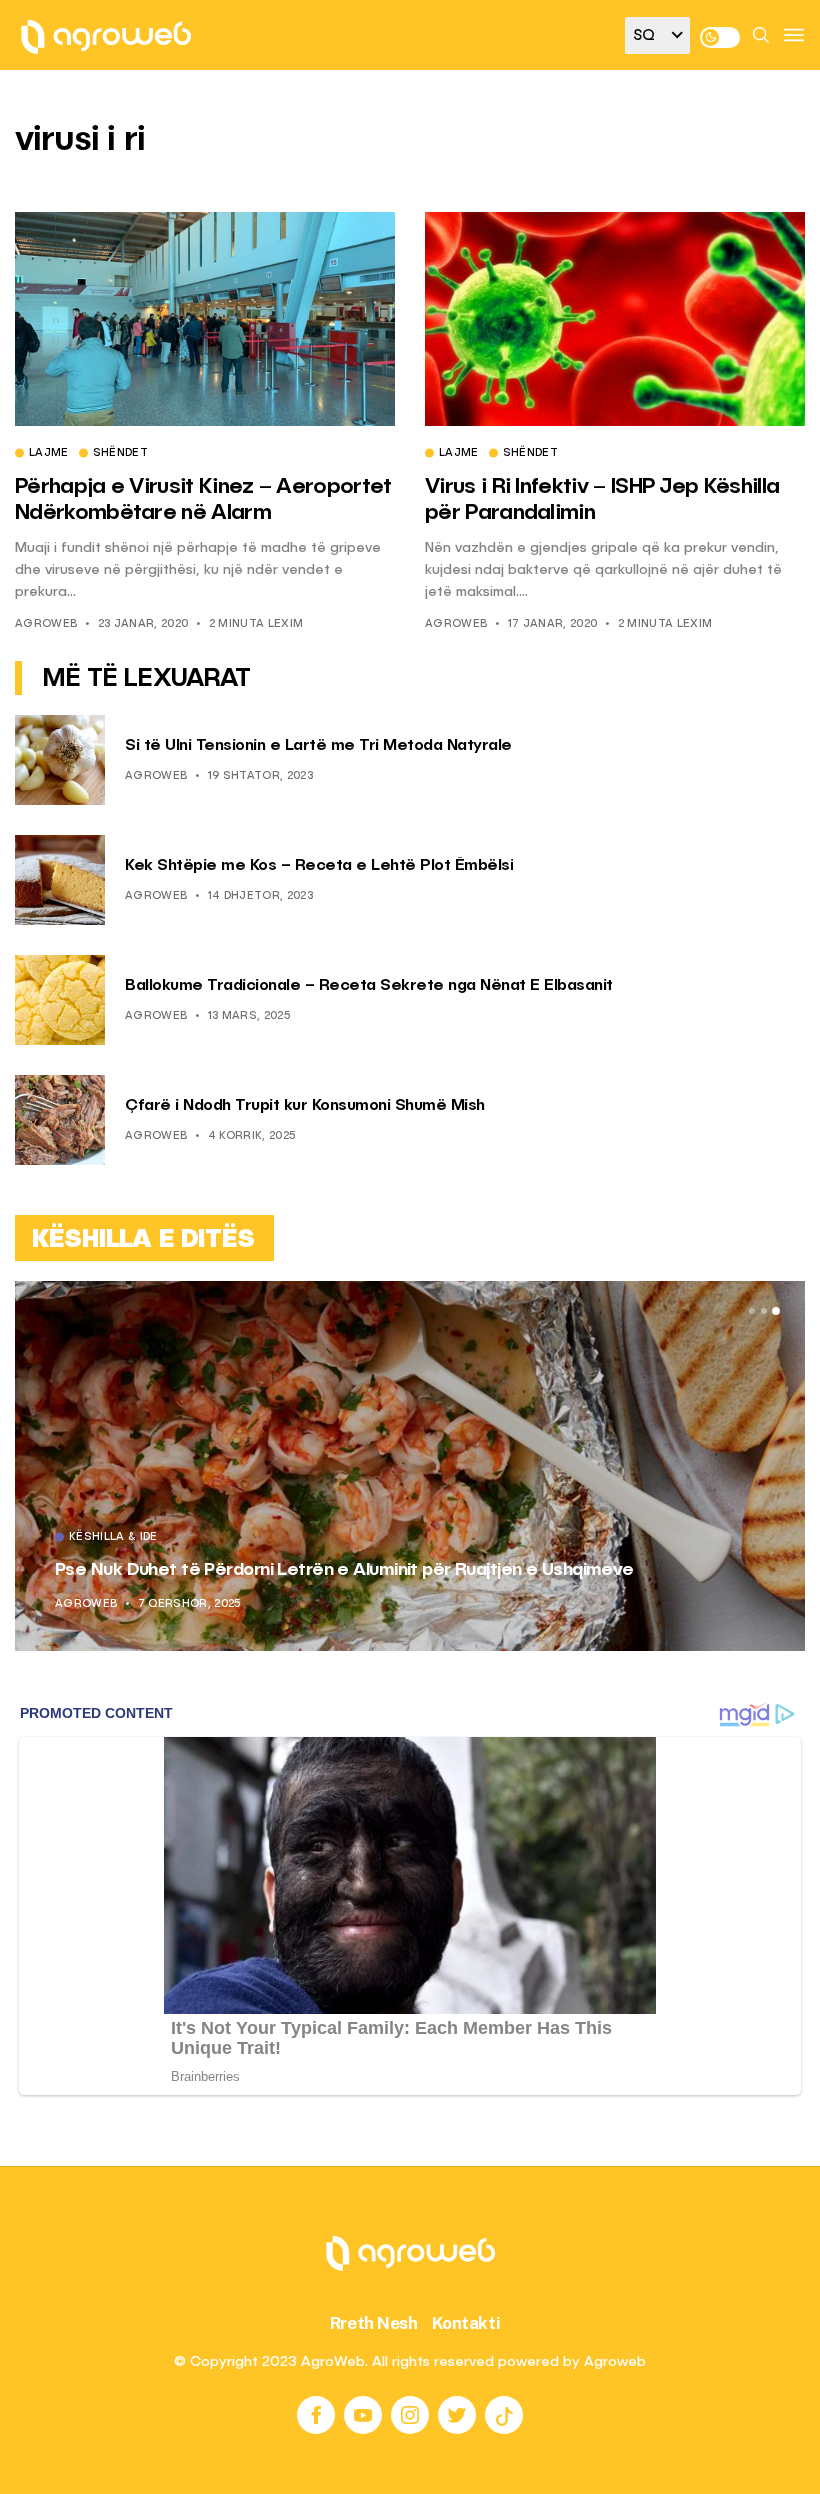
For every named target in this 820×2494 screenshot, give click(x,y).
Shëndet (120, 454)
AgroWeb (46, 624)
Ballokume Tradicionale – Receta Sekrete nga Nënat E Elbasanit (369, 986)
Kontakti (466, 2323)
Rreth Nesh (374, 2323)
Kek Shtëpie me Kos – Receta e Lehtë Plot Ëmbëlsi (319, 866)
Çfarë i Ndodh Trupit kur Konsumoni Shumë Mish (305, 1106)
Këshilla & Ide (144, 1538)
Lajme (49, 454)
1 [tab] (752, 1311)
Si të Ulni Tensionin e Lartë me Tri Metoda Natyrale (318, 746)
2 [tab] (764, 1311)
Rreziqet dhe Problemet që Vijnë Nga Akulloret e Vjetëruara (332, 1570)
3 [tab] (776, 1311)
